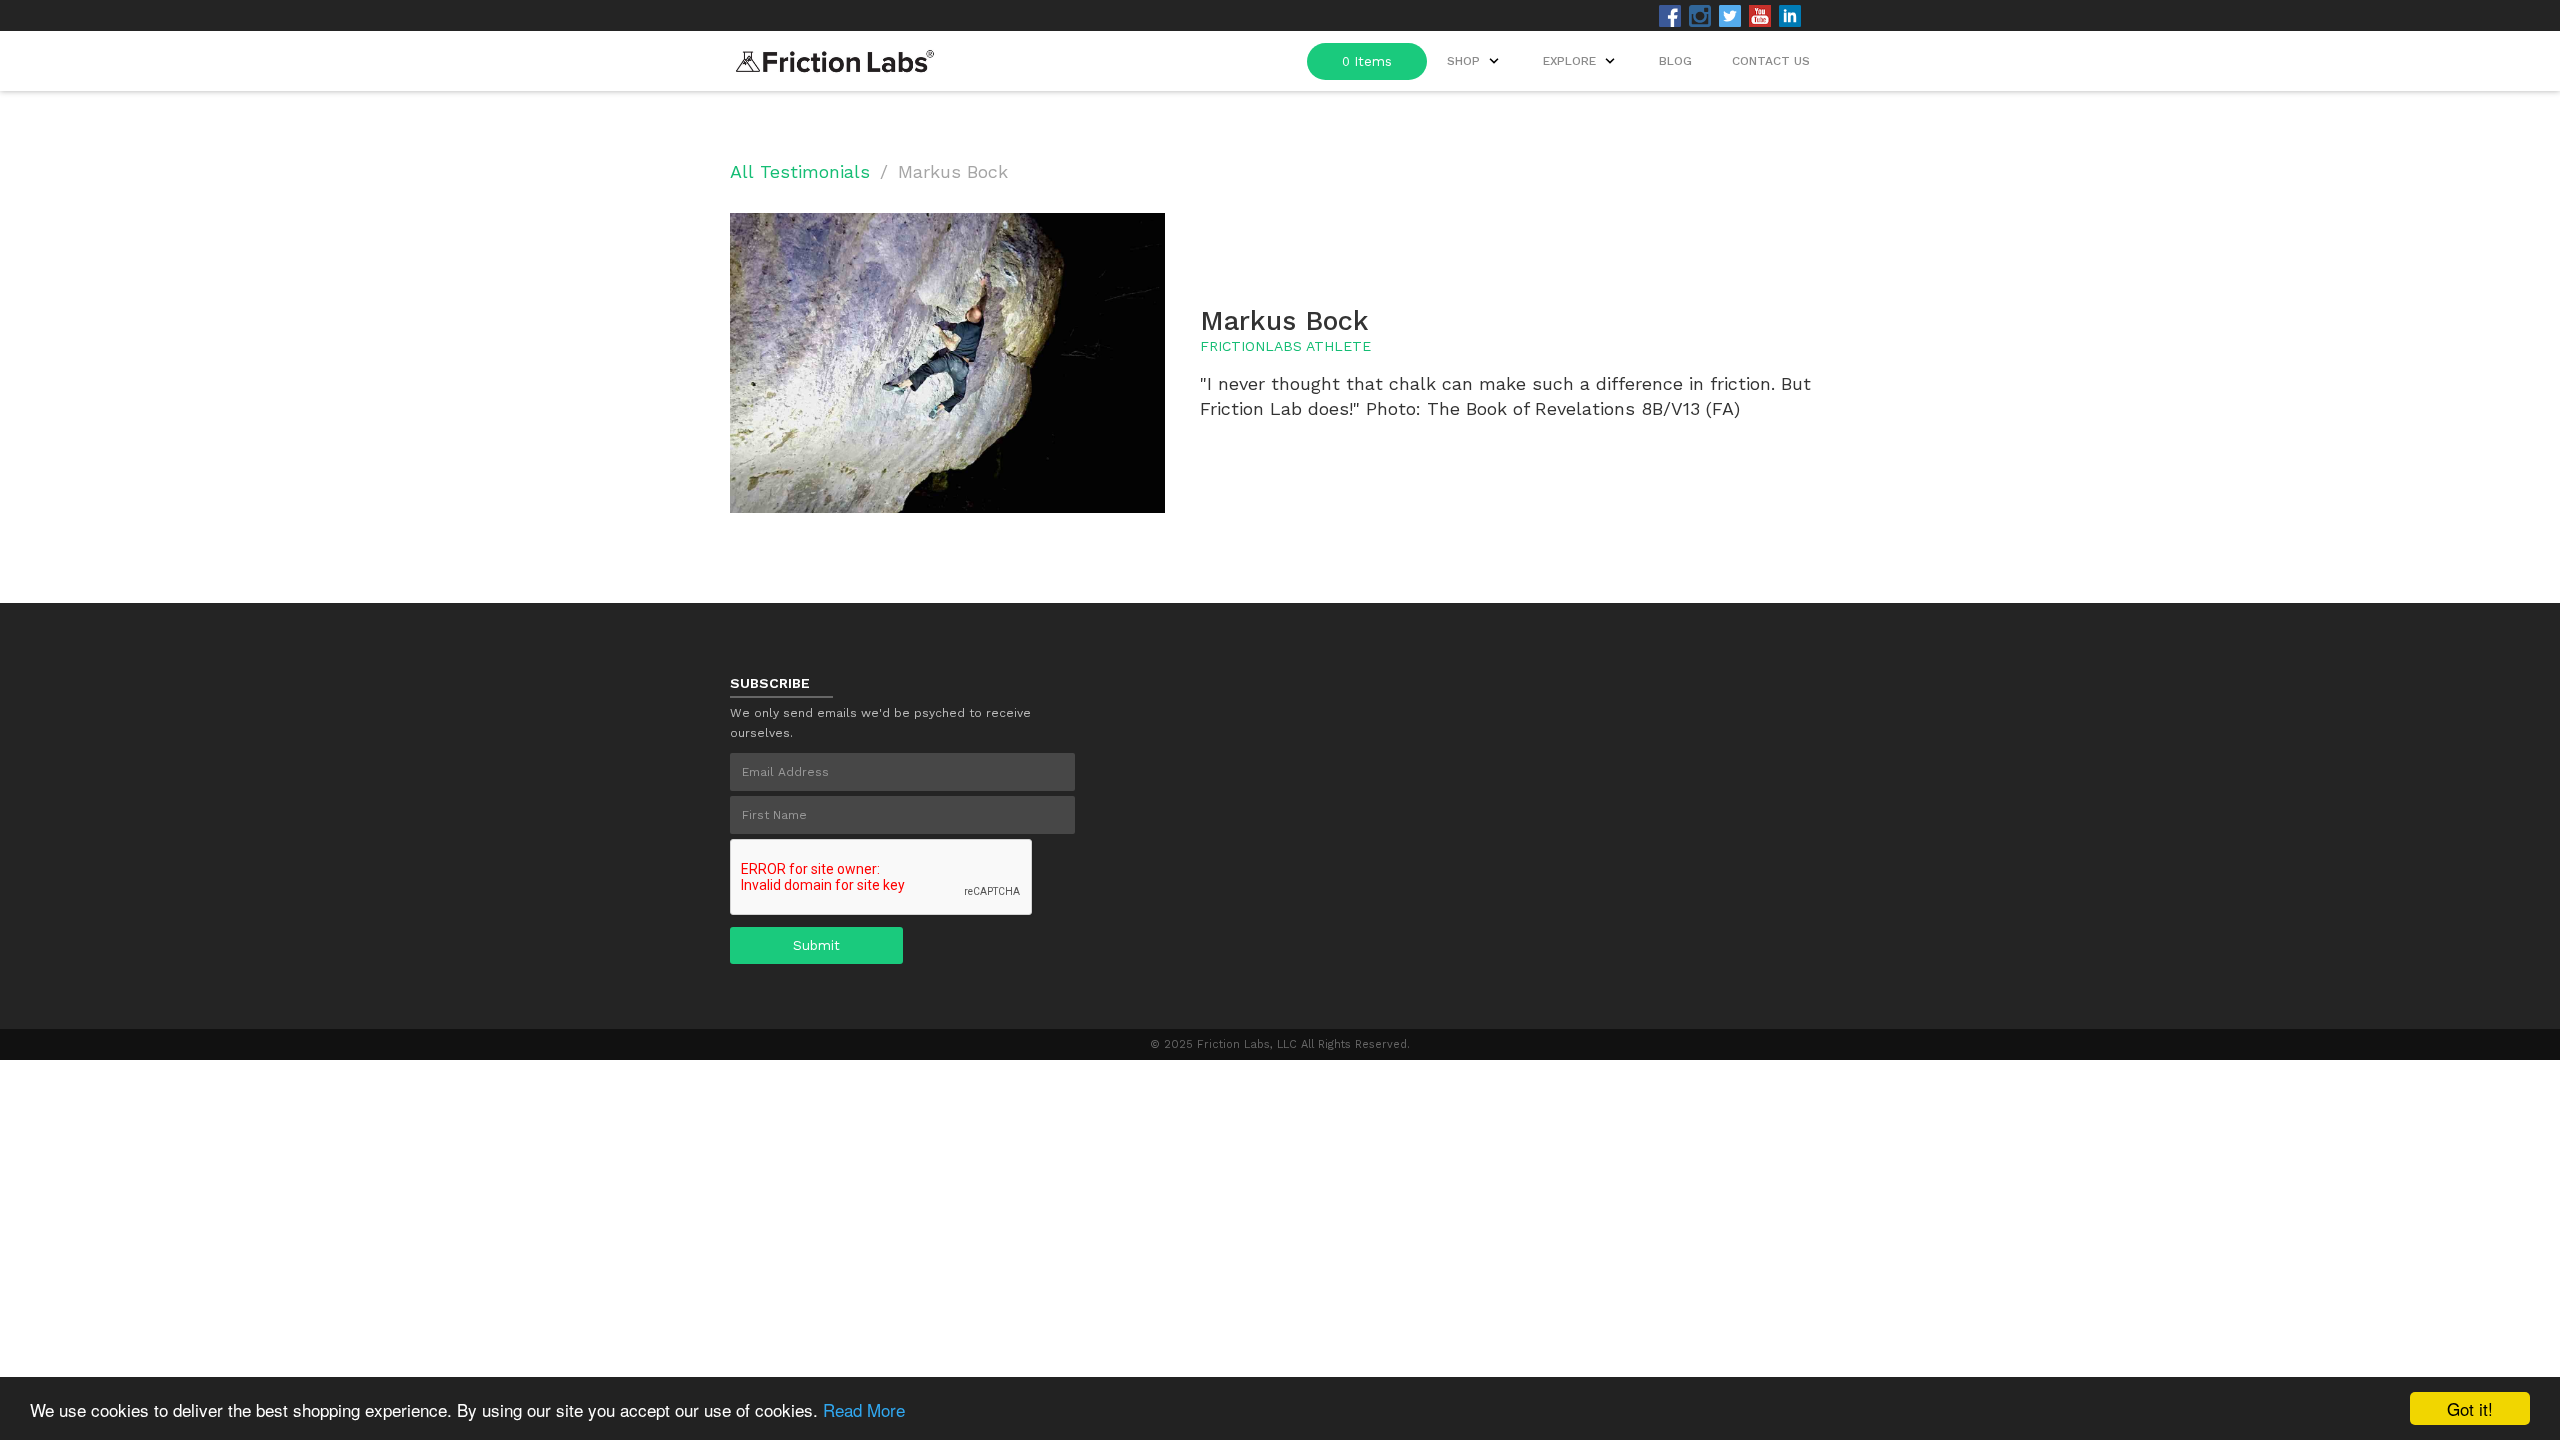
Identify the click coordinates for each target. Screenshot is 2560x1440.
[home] (835, 55)
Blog (1675, 61)
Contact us (1771, 61)
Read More (864, 1409)
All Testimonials (800, 171)
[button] (1581, 61)
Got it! (2470, 1408)
